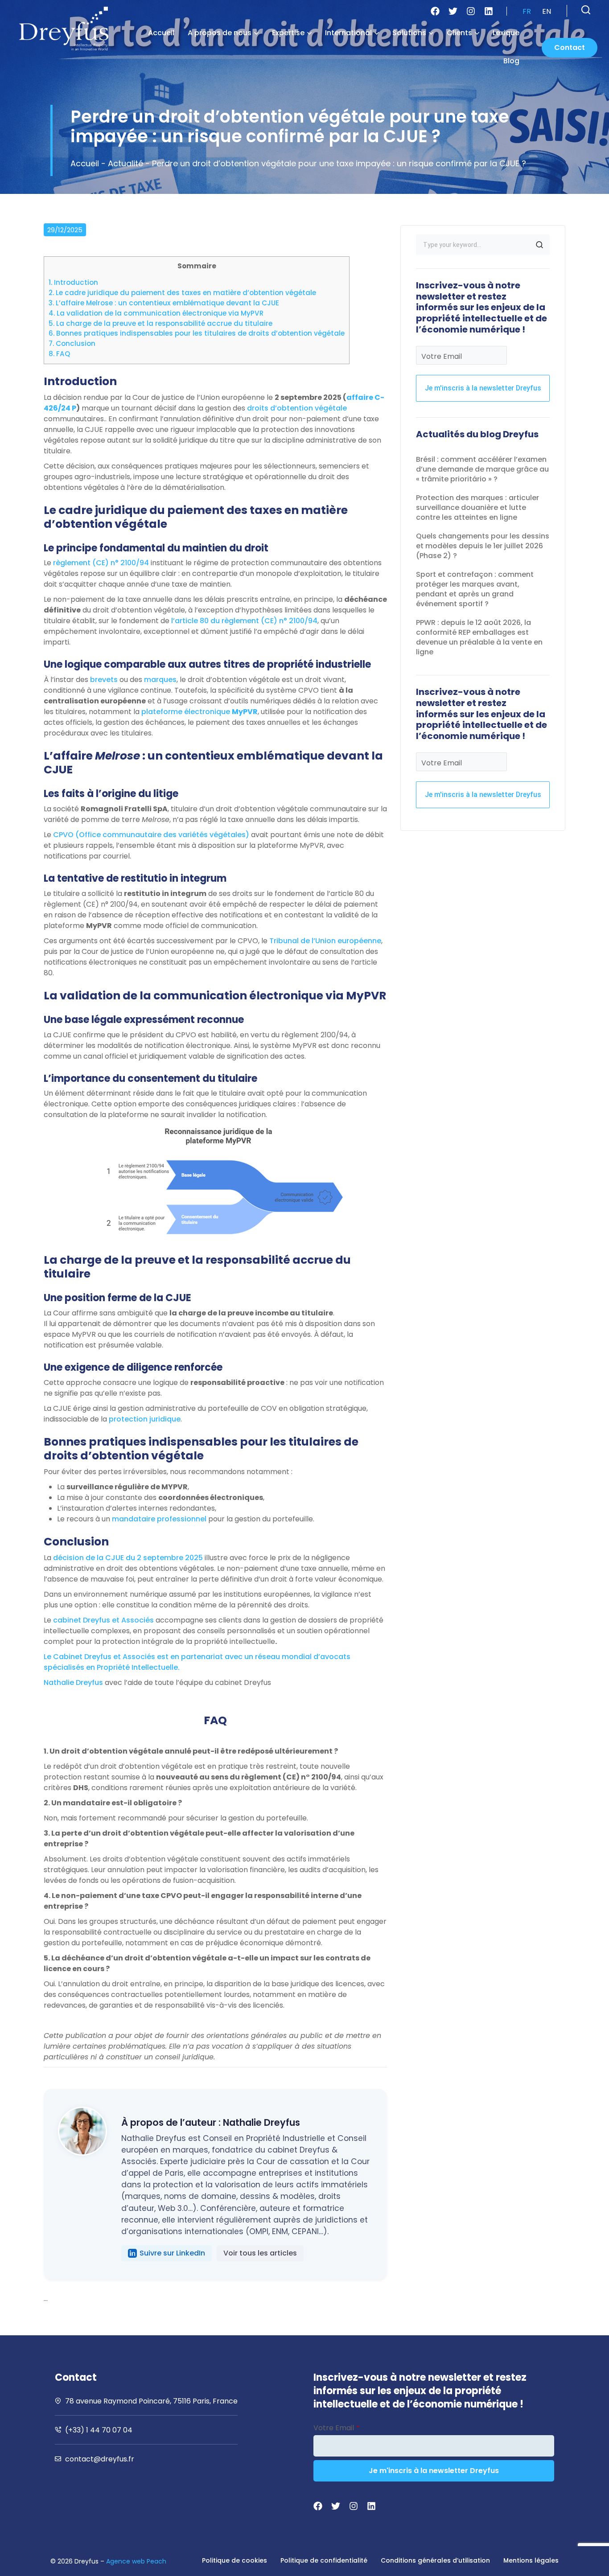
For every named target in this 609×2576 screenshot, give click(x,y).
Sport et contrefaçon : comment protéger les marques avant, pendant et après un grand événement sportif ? (475, 589)
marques (160, 680)
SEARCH (539, 245)
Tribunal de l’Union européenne (325, 941)
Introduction (73, 282)
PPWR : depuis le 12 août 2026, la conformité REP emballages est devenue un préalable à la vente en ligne (479, 637)
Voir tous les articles (260, 2253)
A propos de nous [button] (220, 33)
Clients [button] (459, 33)
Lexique (506, 33)
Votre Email (442, 356)
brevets (104, 680)
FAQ (59, 354)
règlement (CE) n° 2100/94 (101, 563)
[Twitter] (453, 11)
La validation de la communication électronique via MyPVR (156, 313)
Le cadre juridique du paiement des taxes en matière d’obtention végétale (182, 293)
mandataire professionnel (159, 1519)
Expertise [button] (288, 33)
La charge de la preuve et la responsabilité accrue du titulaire (160, 323)
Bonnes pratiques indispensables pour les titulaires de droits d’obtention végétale (197, 333)
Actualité (126, 163)
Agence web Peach (136, 2561)
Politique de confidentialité (324, 2560)
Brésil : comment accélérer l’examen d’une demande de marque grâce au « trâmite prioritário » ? (482, 469)
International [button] (348, 33)
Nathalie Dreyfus (73, 1682)
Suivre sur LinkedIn (172, 2253)
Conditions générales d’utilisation (435, 2560)
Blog (511, 61)
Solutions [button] (409, 33)
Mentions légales (531, 2560)
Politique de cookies (235, 2560)
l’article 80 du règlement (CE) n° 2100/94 (244, 621)
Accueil (161, 33)
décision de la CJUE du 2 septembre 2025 (128, 1558)
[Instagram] (471, 11)
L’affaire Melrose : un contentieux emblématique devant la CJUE (164, 303)
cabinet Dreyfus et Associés (103, 1620)
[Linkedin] (489, 11)
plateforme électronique (200, 712)
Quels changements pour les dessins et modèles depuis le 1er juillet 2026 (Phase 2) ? (483, 546)
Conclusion (72, 343)
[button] (586, 10)
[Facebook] (435, 11)
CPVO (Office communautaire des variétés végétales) (151, 835)
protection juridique (145, 1419)
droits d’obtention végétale (297, 408)
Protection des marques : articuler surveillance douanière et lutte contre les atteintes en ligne (477, 507)
